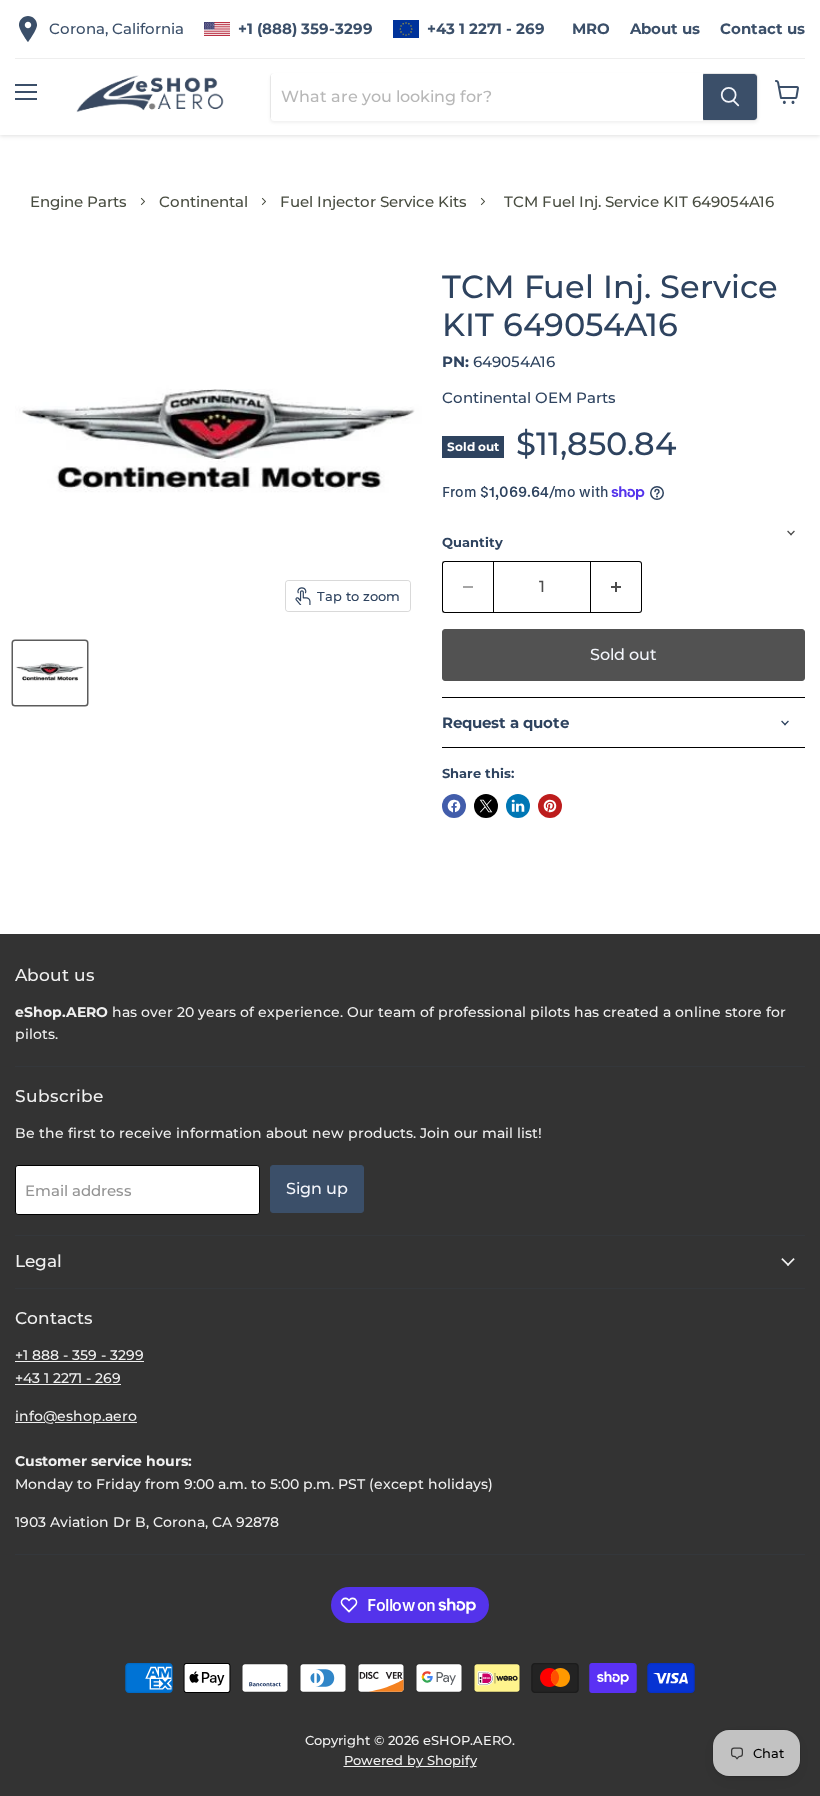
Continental (203, 201)
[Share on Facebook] (454, 806)
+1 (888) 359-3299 (305, 28)
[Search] (730, 97)
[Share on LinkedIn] (518, 806)
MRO (591, 28)
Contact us (762, 28)
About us (665, 28)
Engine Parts (78, 201)
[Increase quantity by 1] (616, 587)
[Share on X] (486, 806)
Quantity (472, 542)
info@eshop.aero (76, 1416)
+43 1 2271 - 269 (486, 28)
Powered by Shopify (410, 1760)
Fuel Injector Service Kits (373, 201)
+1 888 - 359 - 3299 (79, 1355)
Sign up (317, 1188)
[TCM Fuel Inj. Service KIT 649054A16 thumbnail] (50, 673)
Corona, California (116, 28)
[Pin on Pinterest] (550, 806)
